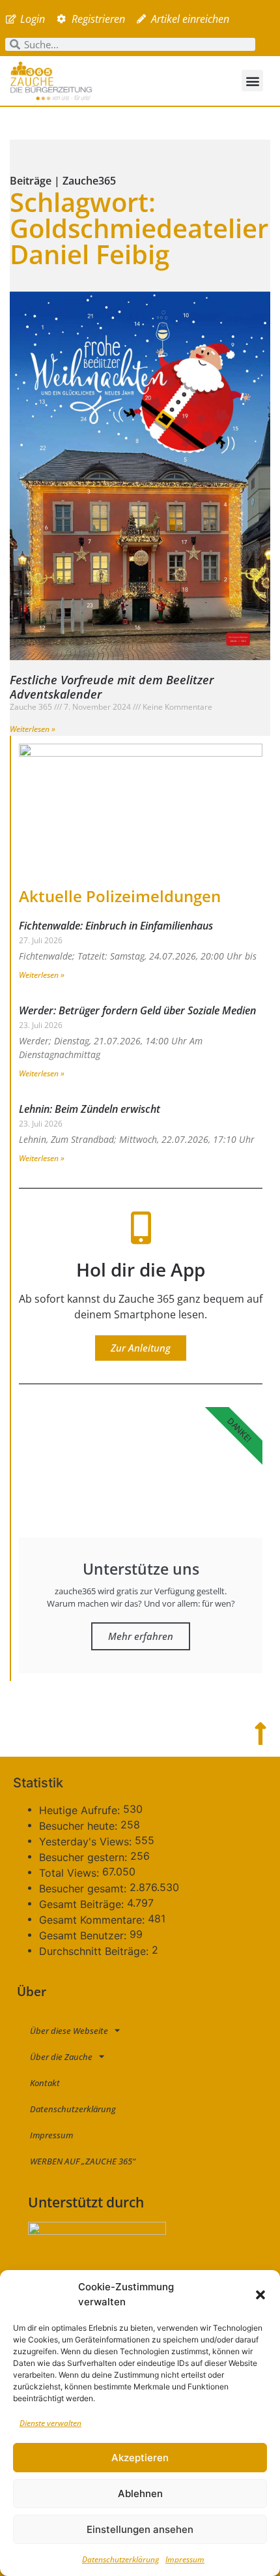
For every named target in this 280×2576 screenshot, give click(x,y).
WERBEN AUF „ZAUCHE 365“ (83, 2161)
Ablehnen (140, 2493)
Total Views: (71, 1873)
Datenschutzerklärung (120, 2559)
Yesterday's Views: (87, 1841)
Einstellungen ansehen (140, 2529)
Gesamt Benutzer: (84, 1935)
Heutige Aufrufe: (81, 1810)
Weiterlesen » (33, 729)
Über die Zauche (61, 2057)
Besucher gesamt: (84, 1888)
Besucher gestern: (85, 1857)
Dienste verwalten (50, 2423)
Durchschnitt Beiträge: (95, 1951)
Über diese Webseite (69, 2031)
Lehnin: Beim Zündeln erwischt (90, 1109)
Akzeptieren (140, 2458)
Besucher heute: (80, 1826)
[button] (260, 2295)
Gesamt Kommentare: (93, 1920)
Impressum (185, 2559)
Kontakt (45, 2083)
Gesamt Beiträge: (83, 1904)
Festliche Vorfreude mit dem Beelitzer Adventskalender (112, 687)
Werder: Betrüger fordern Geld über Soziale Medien (137, 1010)
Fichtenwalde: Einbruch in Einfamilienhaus (116, 926)
